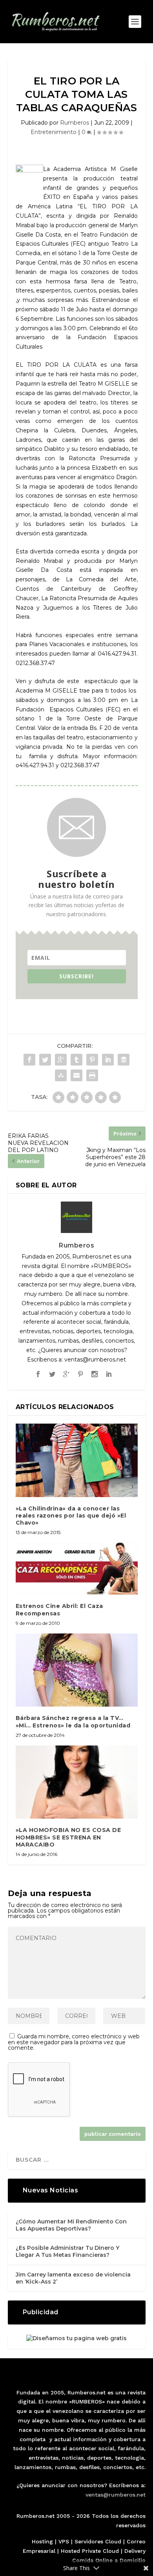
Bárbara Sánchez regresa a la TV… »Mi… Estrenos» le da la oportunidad (73, 1722)
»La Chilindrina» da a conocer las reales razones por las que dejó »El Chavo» (71, 1516)
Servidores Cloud (98, 2541)
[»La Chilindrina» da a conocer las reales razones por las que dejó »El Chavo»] (77, 1460)
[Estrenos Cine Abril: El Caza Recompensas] (77, 1569)
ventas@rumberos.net (116, 2495)
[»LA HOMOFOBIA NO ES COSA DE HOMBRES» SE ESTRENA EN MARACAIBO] (77, 1782)
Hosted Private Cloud (90, 2551)
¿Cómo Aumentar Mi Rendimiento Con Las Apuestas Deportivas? (71, 2225)
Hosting (42, 2541)
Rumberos (75, 123)
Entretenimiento (54, 132)
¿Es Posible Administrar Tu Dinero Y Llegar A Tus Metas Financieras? (67, 2251)
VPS (64, 2541)
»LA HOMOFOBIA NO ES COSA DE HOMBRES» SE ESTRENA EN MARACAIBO (68, 1837)
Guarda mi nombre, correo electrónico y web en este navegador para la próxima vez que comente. (74, 2042)
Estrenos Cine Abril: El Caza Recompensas (59, 1610)
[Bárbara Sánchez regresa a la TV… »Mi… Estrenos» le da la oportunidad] (77, 1670)
